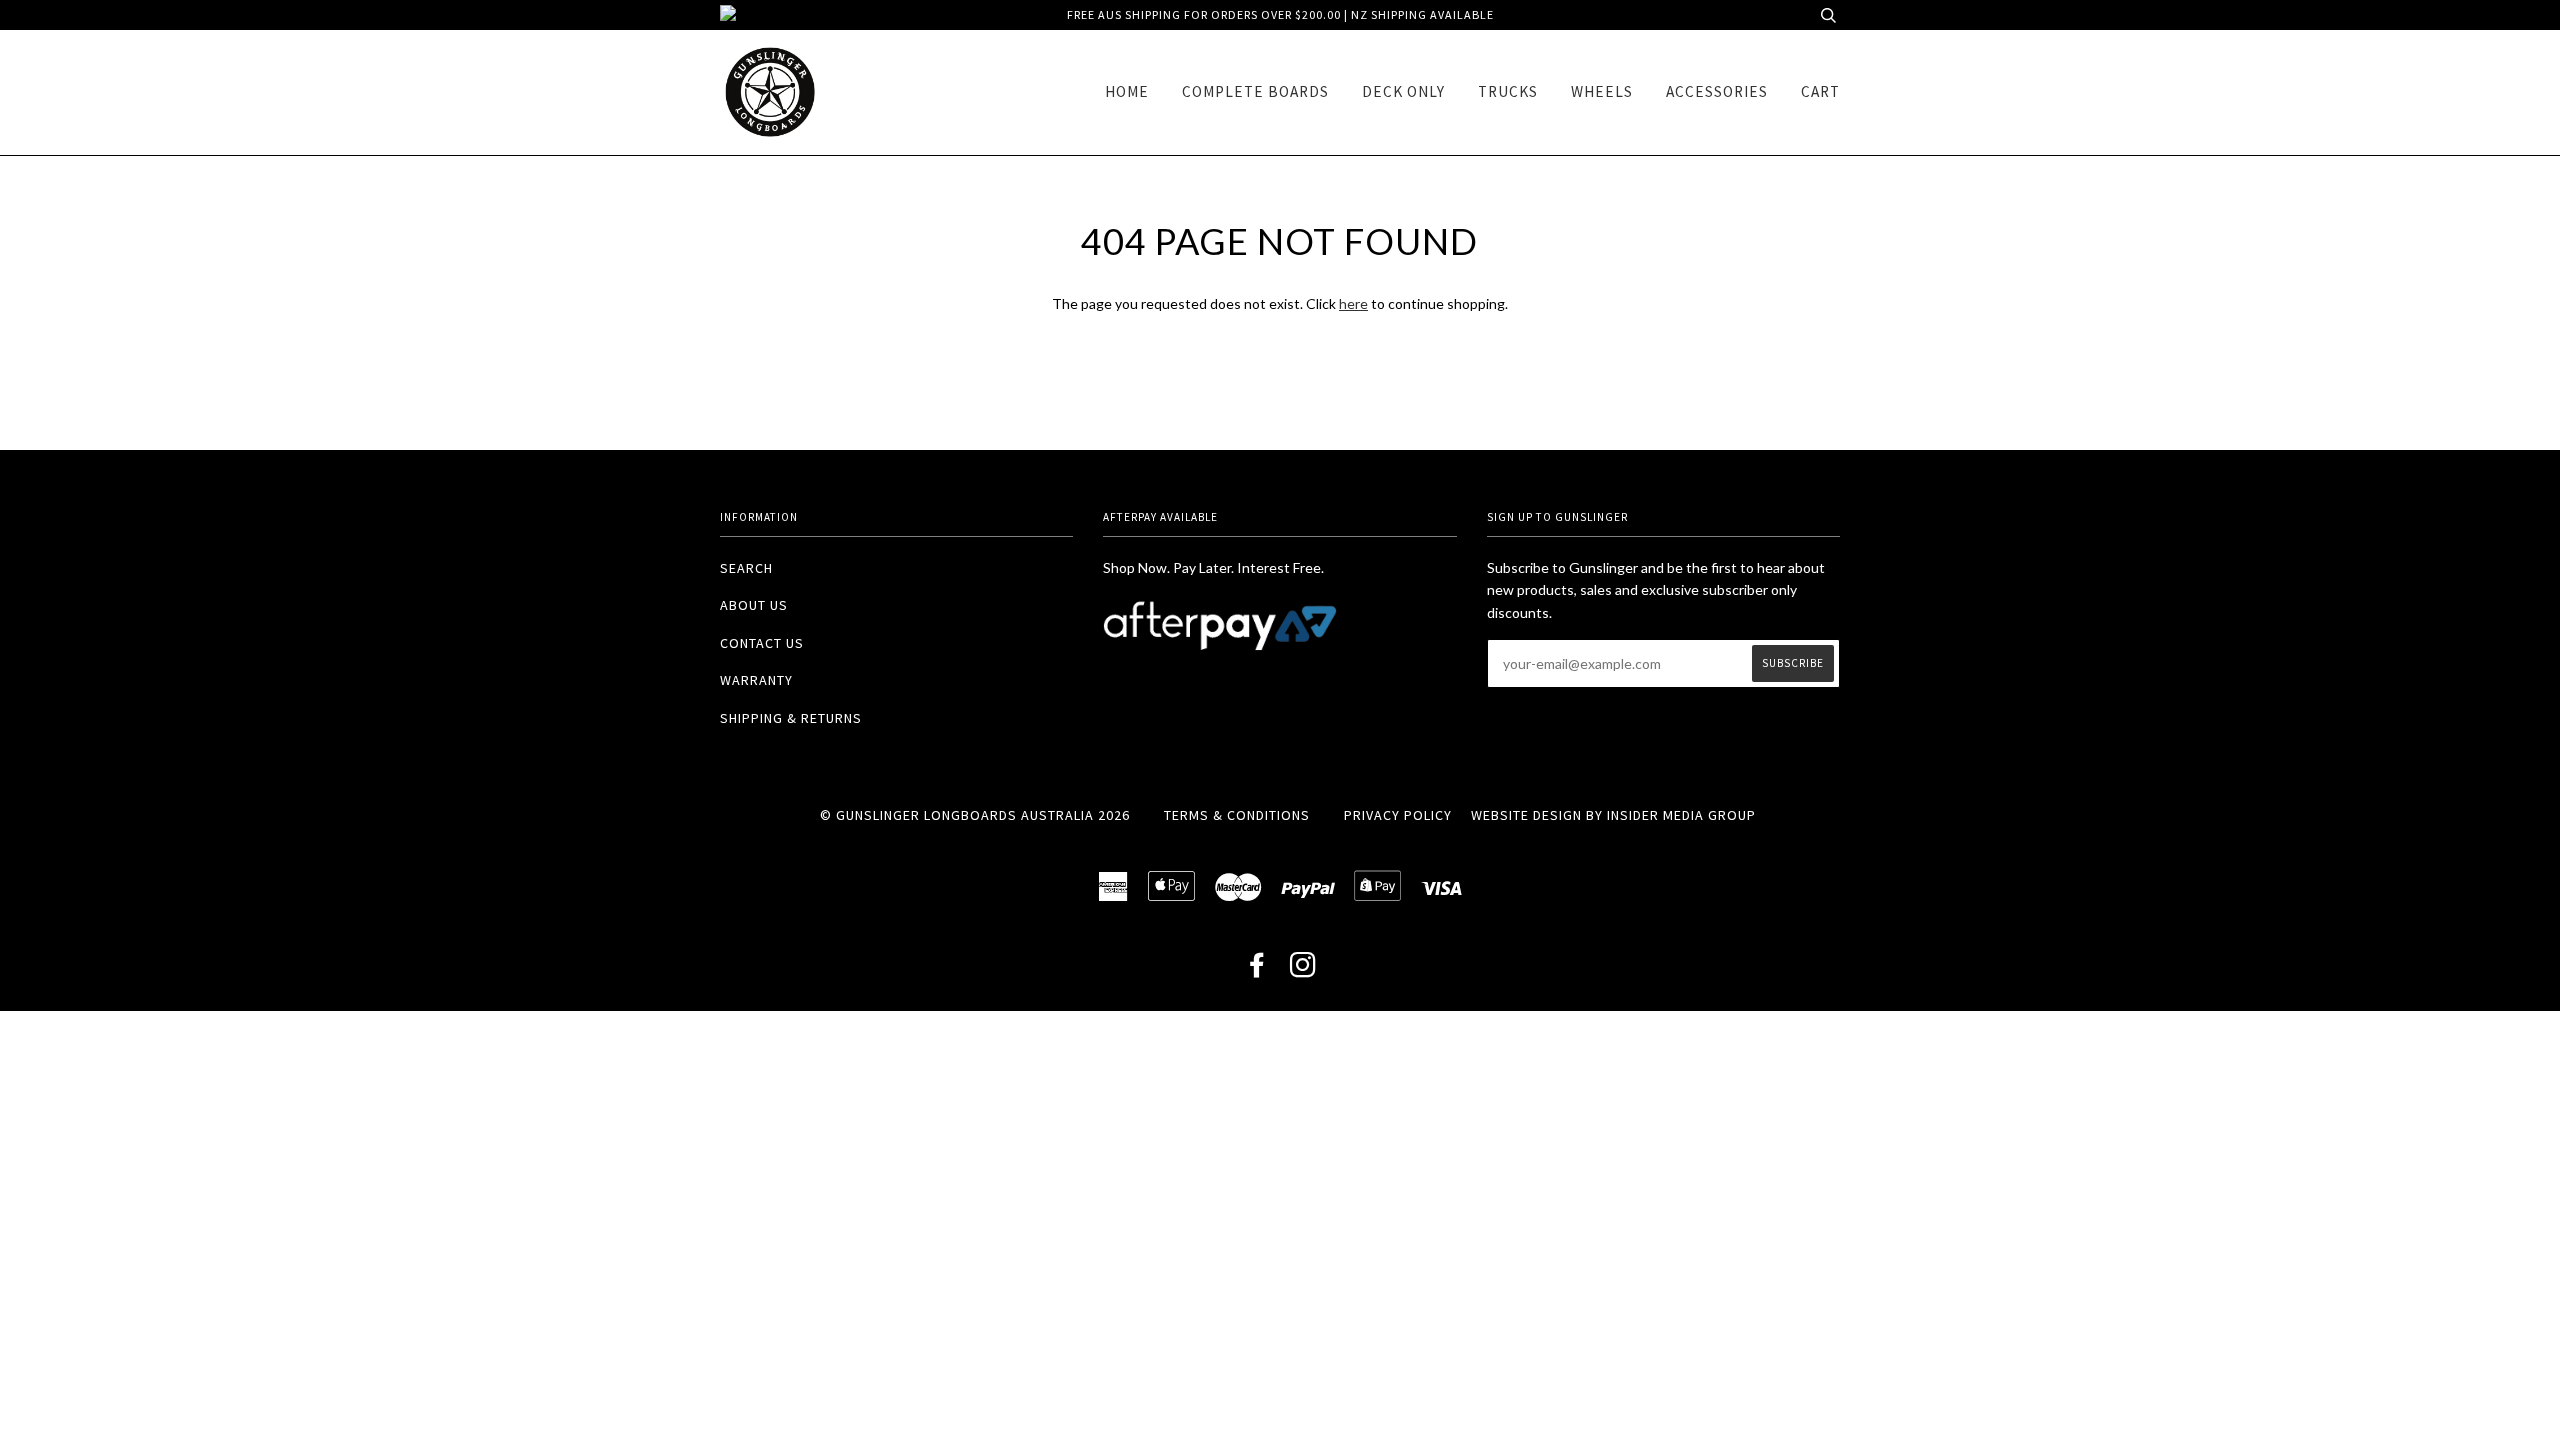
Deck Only (1403, 91)
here (1353, 303)
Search (746, 568)
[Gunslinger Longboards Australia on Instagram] (1303, 970)
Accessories (1717, 91)
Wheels (1602, 91)
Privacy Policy (1398, 815)
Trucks (1508, 91)
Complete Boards (1255, 91)
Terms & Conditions (1237, 815)
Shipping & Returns (791, 718)
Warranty (756, 680)
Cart (1820, 91)
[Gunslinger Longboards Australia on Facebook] (1257, 970)
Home (1127, 91)
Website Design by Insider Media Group (1613, 815)
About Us (754, 605)
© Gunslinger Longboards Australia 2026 (975, 815)
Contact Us (762, 643)
